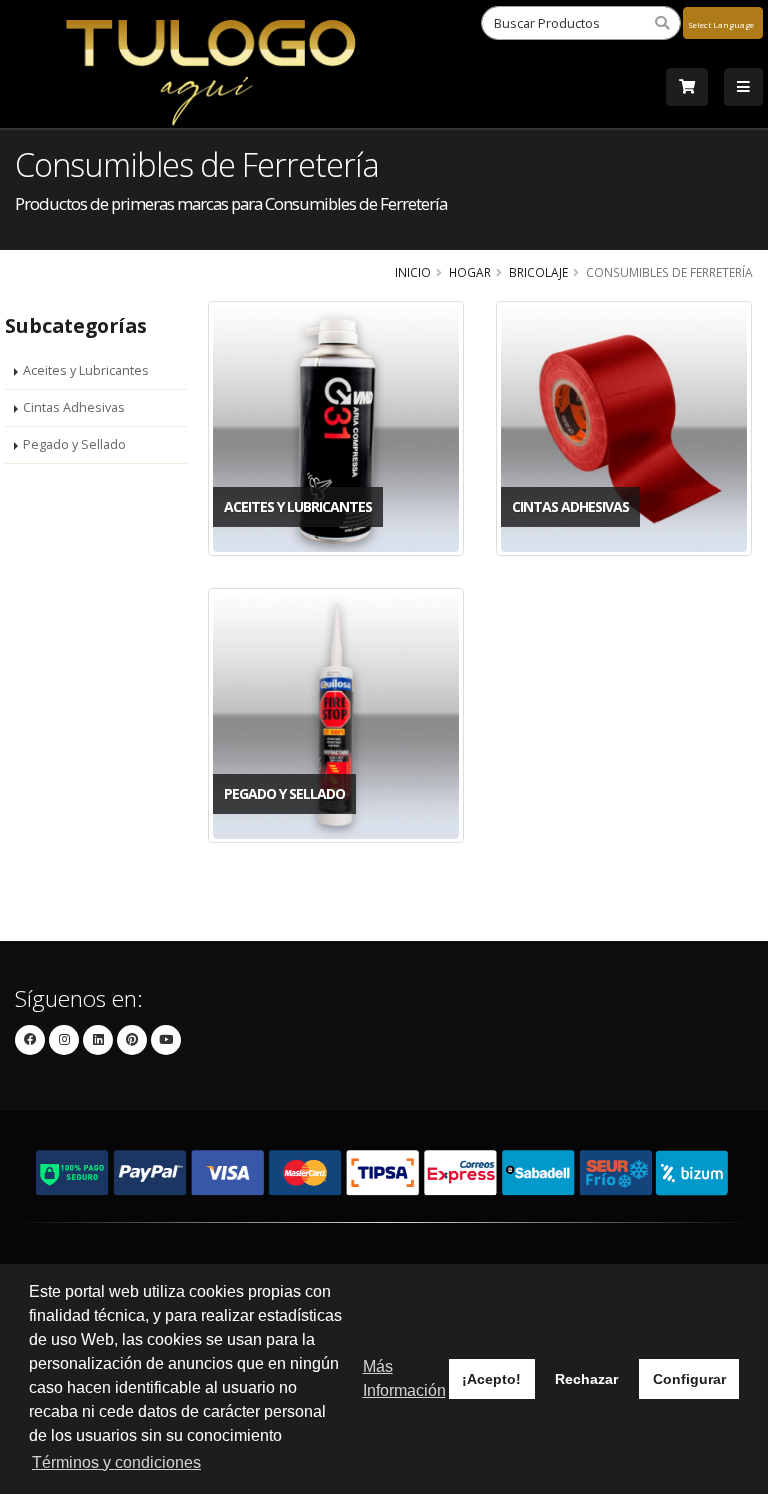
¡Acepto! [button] (491, 1379)
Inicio (413, 272)
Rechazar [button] (586, 1379)
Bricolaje (538, 272)
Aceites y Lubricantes (86, 370)
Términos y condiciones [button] (116, 1462)
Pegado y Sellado (74, 444)
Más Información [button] (404, 1378)
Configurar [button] (689, 1379)
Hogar (470, 272)
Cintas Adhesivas (74, 407)
